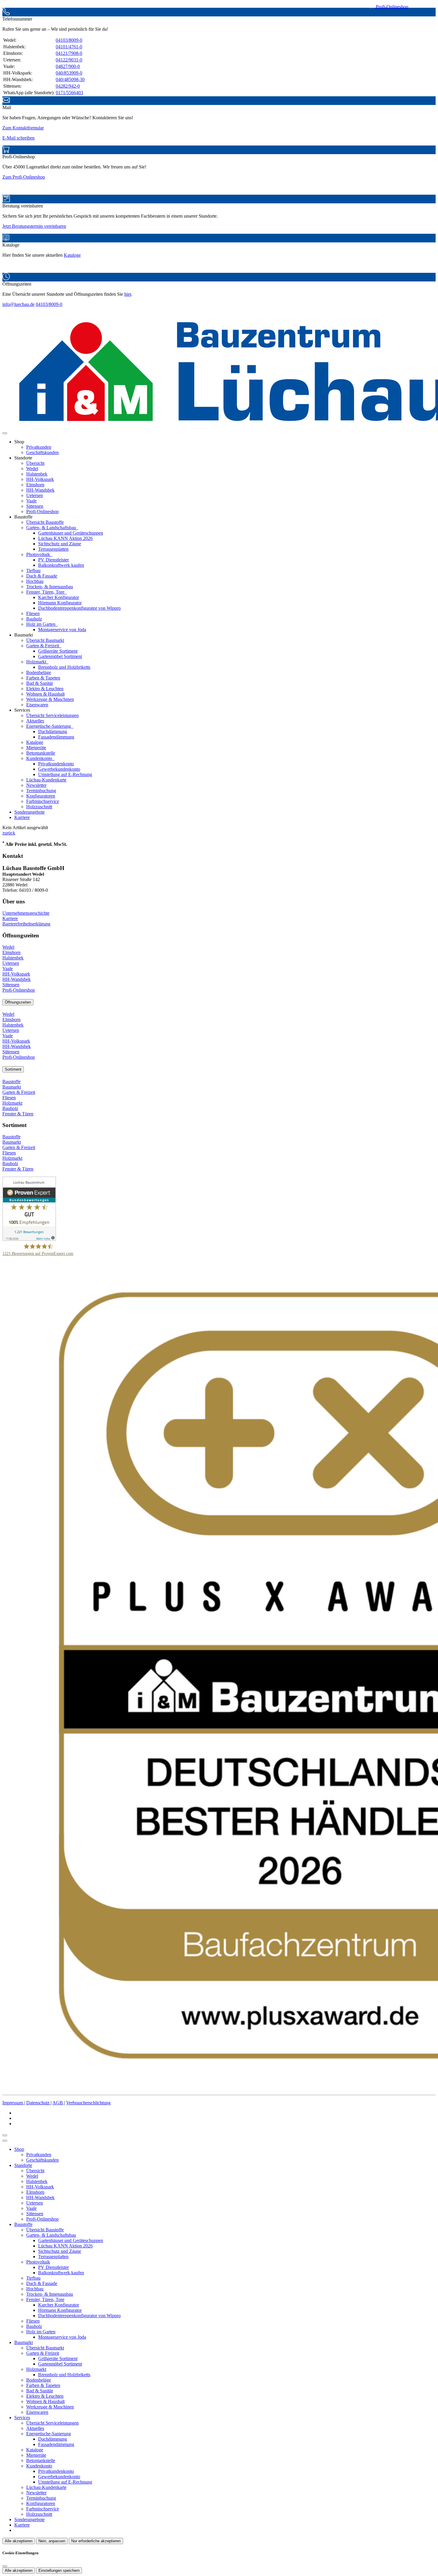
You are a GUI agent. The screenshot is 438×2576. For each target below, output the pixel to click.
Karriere (22, 817)
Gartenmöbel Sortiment (60, 656)
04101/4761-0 (69, 47)
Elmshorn (35, 485)
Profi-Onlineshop (391, 7)
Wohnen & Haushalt (45, 694)
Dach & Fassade (42, 576)
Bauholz (34, 619)
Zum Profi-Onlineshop (24, 177)
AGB (58, 2103)
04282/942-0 (68, 86)
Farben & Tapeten (43, 678)
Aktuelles (35, 721)
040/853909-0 (69, 73)
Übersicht (35, 463)
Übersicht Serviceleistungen (52, 715)
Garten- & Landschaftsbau (52, 528)
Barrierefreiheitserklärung (26, 924)
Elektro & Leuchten (45, 689)
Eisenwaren (37, 705)
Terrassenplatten (53, 549)
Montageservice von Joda (62, 630)
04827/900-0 (68, 66)
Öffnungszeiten (18, 1002)
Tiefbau (33, 571)
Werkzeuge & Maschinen (50, 699)
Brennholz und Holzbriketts (64, 667)
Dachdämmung (53, 732)
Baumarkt (12, 1087)
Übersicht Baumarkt (45, 640)
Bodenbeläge (39, 672)
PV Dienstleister (53, 560)
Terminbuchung (41, 791)
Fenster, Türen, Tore (46, 592)
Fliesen (33, 613)
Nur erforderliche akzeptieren (96, 2541)
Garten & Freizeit (43, 646)
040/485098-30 (70, 79)
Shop (19, 2149)
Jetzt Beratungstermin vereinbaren (34, 226)
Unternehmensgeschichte (26, 913)
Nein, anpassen (52, 2541)
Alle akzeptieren (19, 2541)
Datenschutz (38, 2103)
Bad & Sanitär (40, 683)
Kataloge (72, 255)
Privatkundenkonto (56, 764)
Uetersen (35, 495)
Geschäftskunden (42, 452)
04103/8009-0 (69, 40)
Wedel (32, 469)
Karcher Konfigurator (59, 597)
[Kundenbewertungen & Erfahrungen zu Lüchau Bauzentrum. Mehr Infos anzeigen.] (29, 1239)
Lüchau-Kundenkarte (46, 780)
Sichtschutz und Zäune (60, 544)
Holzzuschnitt (39, 807)
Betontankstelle (41, 753)
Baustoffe (11, 1082)
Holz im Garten (41, 624)
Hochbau (35, 581)
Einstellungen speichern (59, 2570)
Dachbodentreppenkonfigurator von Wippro (79, 608)
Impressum (13, 2103)
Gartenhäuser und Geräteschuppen (71, 533)
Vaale (31, 501)
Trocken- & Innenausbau (50, 587)
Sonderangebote (29, 812)
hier (128, 294)
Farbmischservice (43, 801)
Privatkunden (39, 447)
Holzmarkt (37, 662)
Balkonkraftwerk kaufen (61, 565)
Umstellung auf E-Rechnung (65, 774)
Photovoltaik (39, 554)
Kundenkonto (40, 758)
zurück (9, 833)
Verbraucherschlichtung (88, 2103)
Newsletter (36, 785)
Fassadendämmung (56, 737)
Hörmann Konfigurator (60, 603)
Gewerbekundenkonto (59, 769)
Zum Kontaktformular (23, 128)
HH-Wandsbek (40, 490)
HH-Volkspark (40, 479)
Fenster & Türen (18, 1114)
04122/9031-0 (69, 60)
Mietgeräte (36, 748)
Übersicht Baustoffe (45, 522)
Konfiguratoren (41, 796)
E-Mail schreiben (18, 138)
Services (22, 2418)
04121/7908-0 (69, 53)
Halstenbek (37, 474)
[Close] (5, 2141)
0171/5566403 (69, 93)
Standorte (23, 2165)
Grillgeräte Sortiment (58, 651)
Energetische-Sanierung (49, 726)
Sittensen (35, 506)
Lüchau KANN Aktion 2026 (65, 538)
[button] (5, 433)
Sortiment (13, 1069)
